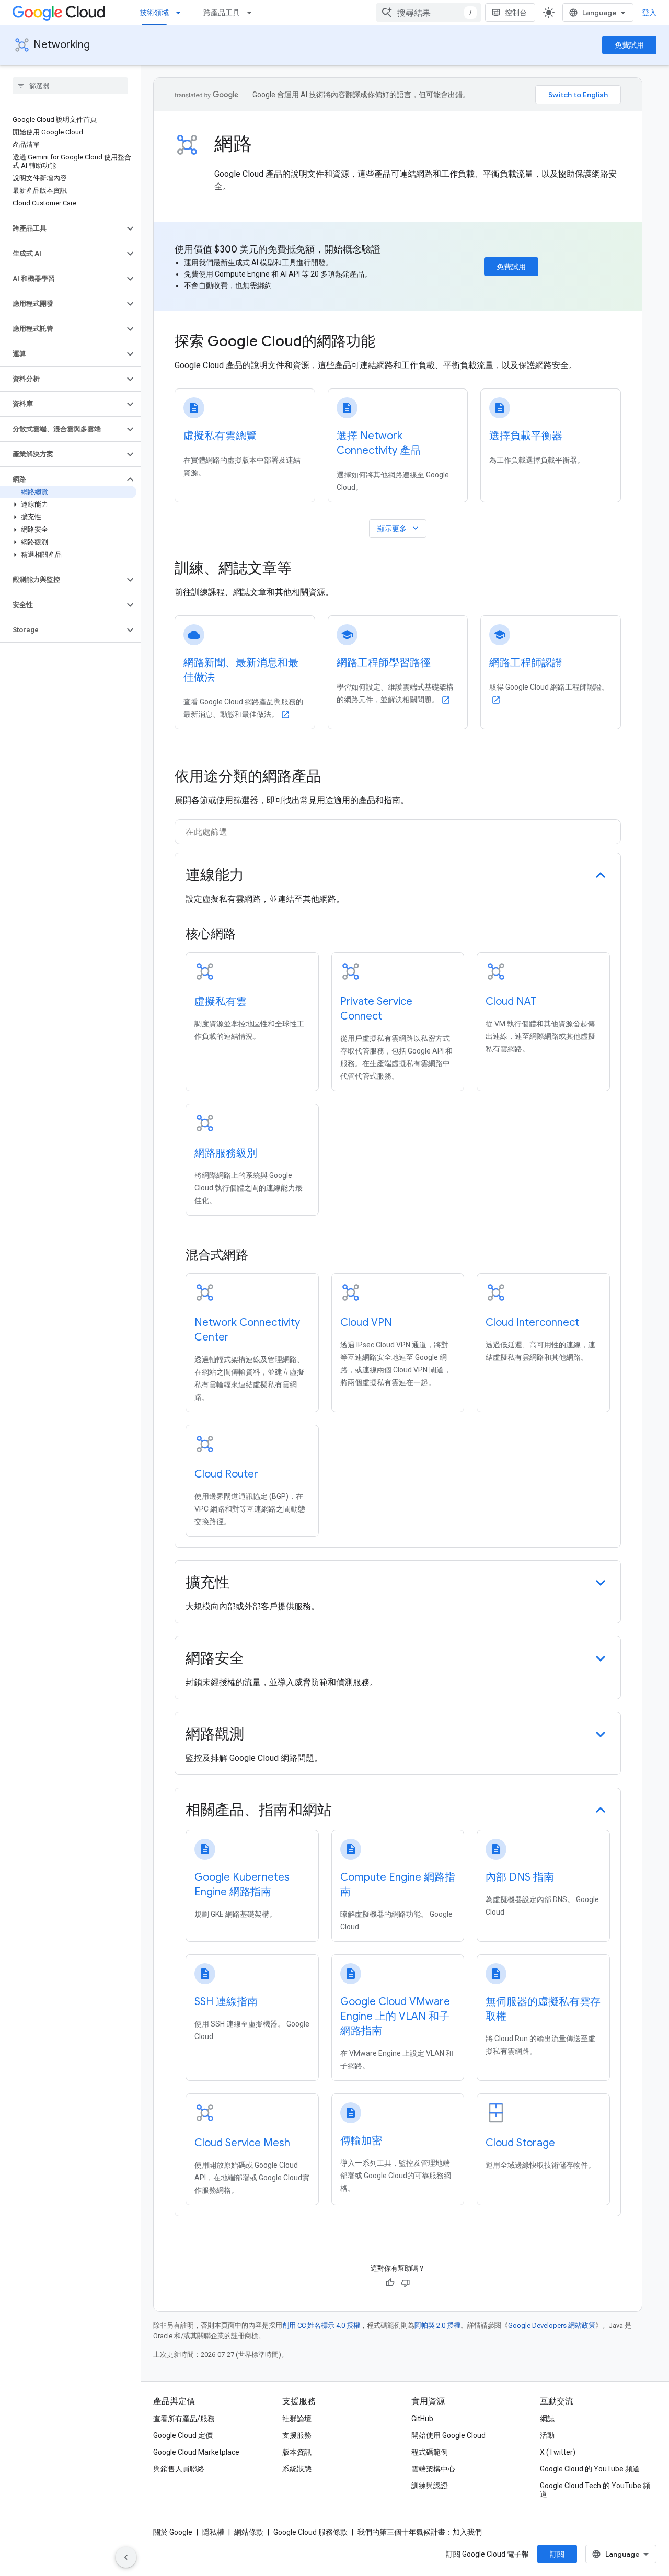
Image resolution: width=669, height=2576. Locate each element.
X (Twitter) (558, 2452)
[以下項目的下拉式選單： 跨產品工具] (252, 13)
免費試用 (629, 45)
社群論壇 (297, 2419)
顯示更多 (399, 528)
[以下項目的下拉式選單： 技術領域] (181, 13)
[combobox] (429, 13)
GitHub (422, 2419)
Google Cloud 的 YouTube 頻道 (590, 2469)
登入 (649, 13)
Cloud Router (226, 1474)
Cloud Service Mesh (242, 2143)
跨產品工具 (222, 13)
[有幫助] (390, 2283)
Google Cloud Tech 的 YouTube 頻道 (595, 2490)
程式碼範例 (430, 2452)
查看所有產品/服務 (184, 2419)
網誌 (547, 2419)
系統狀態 (297, 2469)
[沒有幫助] (406, 2283)
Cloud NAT (511, 1001)
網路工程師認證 (526, 663)
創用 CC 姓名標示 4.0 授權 (321, 2325)
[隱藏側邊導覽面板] (126, 2557)
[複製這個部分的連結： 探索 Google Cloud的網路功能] (389, 342)
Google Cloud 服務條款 (310, 2532)
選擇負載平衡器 (526, 436)
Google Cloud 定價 (183, 2435)
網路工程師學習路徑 (384, 663)
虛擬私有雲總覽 (220, 436)
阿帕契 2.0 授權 (437, 2325)
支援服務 (297, 2435)
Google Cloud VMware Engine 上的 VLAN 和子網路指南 (395, 2016)
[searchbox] (70, 86)
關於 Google (173, 2532)
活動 (547, 2435)
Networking (62, 45)
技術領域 (154, 13)
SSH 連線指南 (226, 2002)
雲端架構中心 (433, 2469)
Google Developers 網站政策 (552, 2325)
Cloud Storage (520, 2143)
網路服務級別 (226, 1153)
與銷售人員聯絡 (179, 2469)
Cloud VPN (366, 1323)
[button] (62, 228)
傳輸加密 (361, 2141)
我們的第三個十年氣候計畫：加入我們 (420, 2532)
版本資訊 (297, 2452)
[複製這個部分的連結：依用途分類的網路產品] (331, 777)
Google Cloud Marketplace (196, 2452)
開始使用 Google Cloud (448, 2435)
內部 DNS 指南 (520, 1877)
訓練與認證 (430, 2486)
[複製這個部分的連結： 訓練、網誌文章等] (306, 569)
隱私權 (213, 2532)
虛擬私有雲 (221, 1001)
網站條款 (249, 2532)
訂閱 (557, 2554)
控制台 (516, 13)
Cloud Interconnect (532, 1323)
